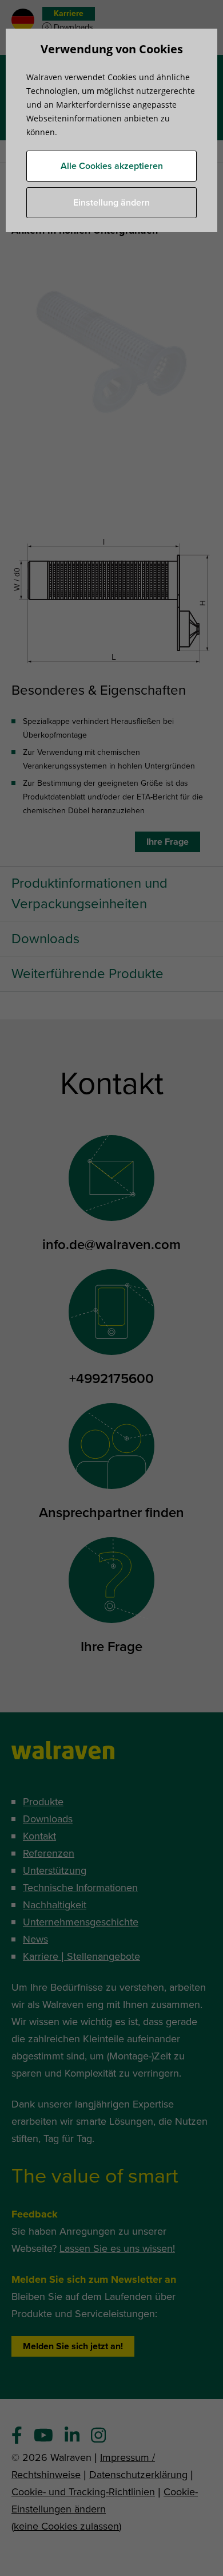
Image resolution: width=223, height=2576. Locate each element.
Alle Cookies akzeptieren (112, 166)
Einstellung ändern (111, 203)
